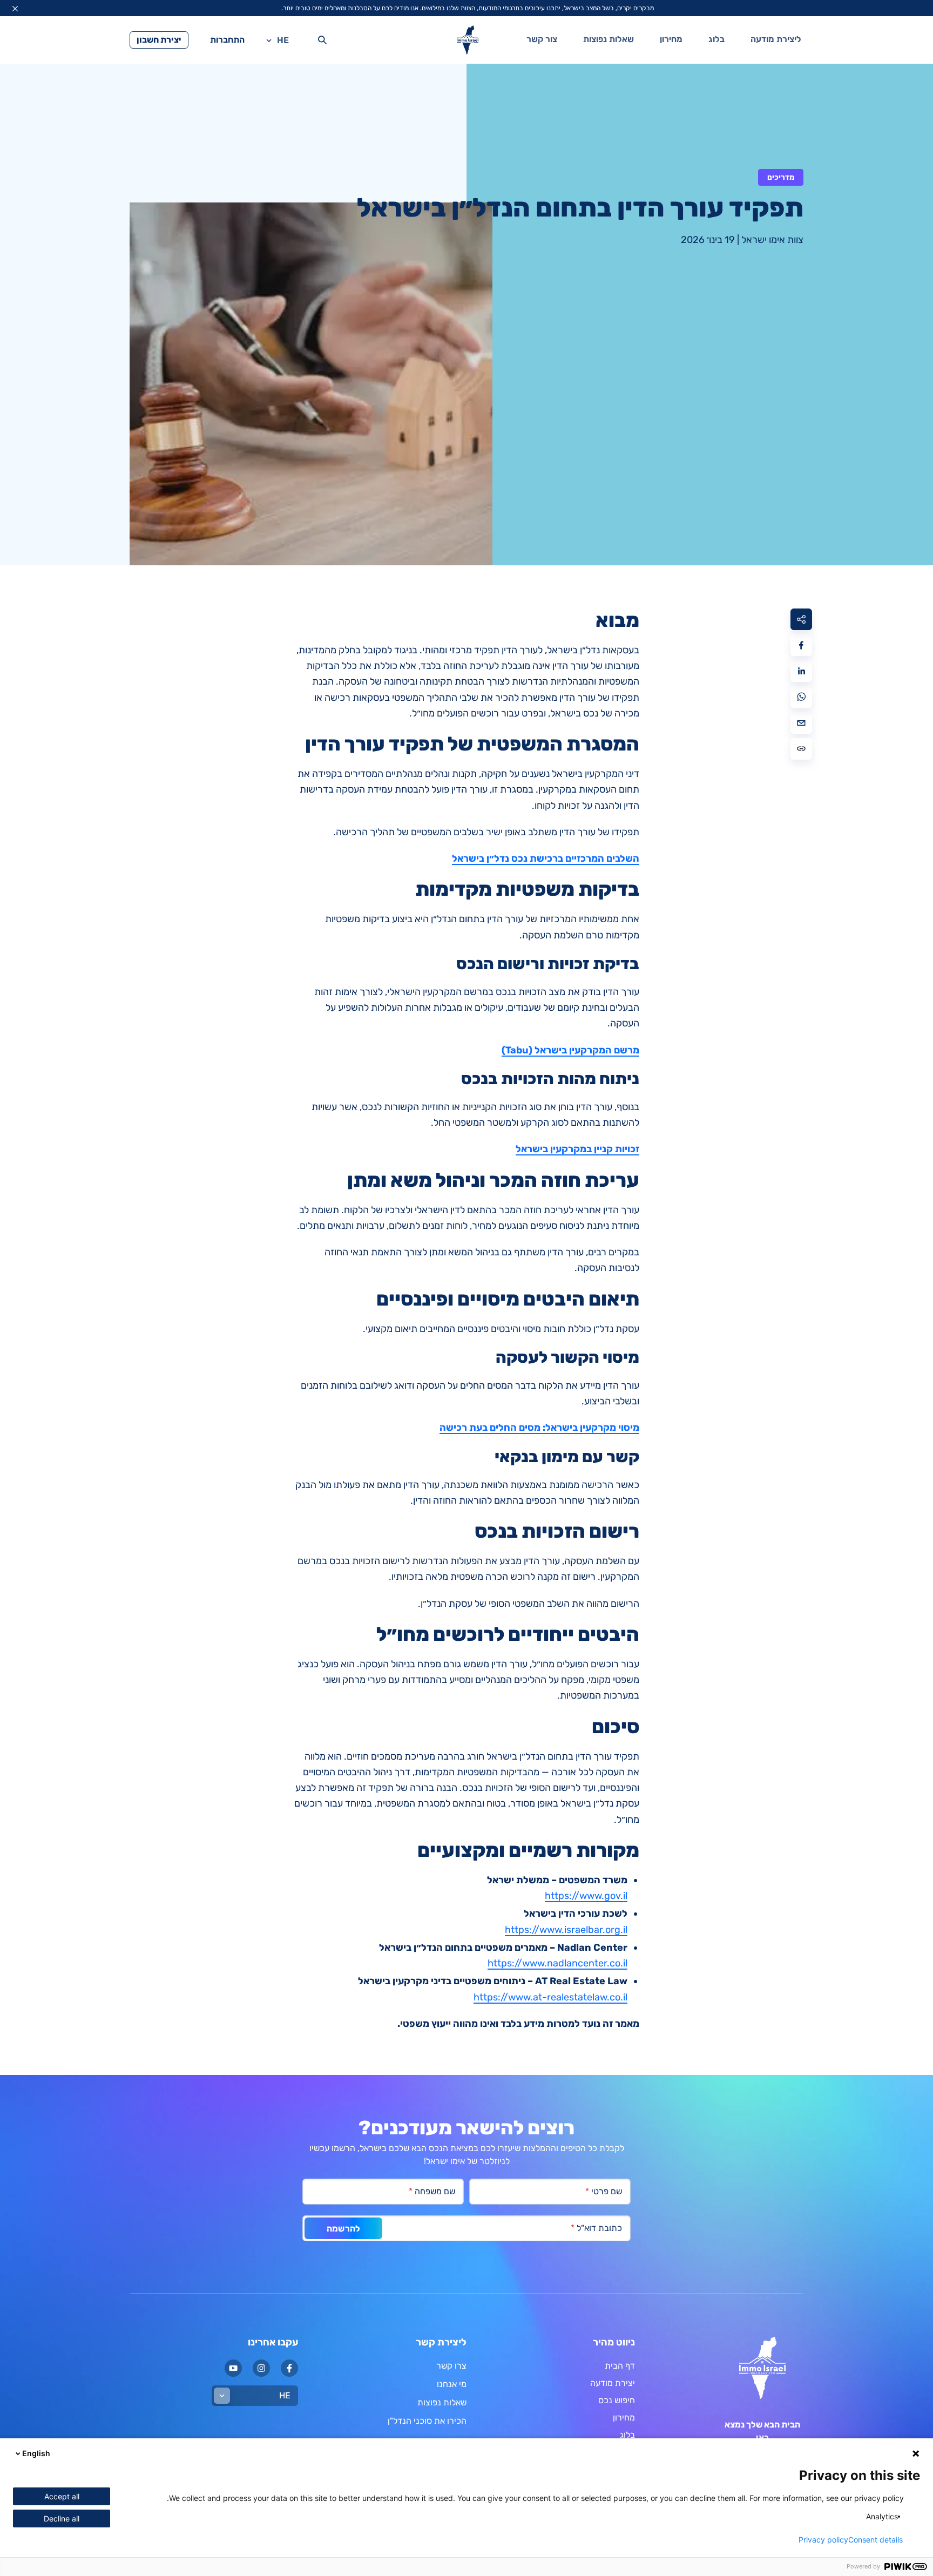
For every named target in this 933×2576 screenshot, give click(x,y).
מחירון (671, 39)
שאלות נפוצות (609, 39)
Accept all (62, 2496)
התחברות (227, 40)
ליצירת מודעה (776, 39)
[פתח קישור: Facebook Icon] (289, 2368)
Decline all (62, 2518)
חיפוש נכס (617, 2400)
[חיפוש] (322, 40)
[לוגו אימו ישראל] (468, 40)
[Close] (15, 9)
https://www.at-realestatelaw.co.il (550, 1997)
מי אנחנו (452, 2384)
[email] (801, 723)
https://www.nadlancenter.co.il (557, 1963)
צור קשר (542, 39)
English (36, 2453)
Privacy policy (823, 2540)
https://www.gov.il (586, 1896)
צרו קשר (451, 2366)
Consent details (875, 2540)
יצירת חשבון (159, 40)
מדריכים (781, 177)
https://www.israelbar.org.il (566, 1930)
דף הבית (620, 2366)
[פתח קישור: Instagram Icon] (261, 2368)
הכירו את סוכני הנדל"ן (427, 2421)
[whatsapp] (801, 697)
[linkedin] (801, 671)
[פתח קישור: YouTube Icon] (233, 2368)
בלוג (716, 39)
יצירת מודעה (613, 2383)
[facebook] (801, 645)
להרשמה (343, 2229)
